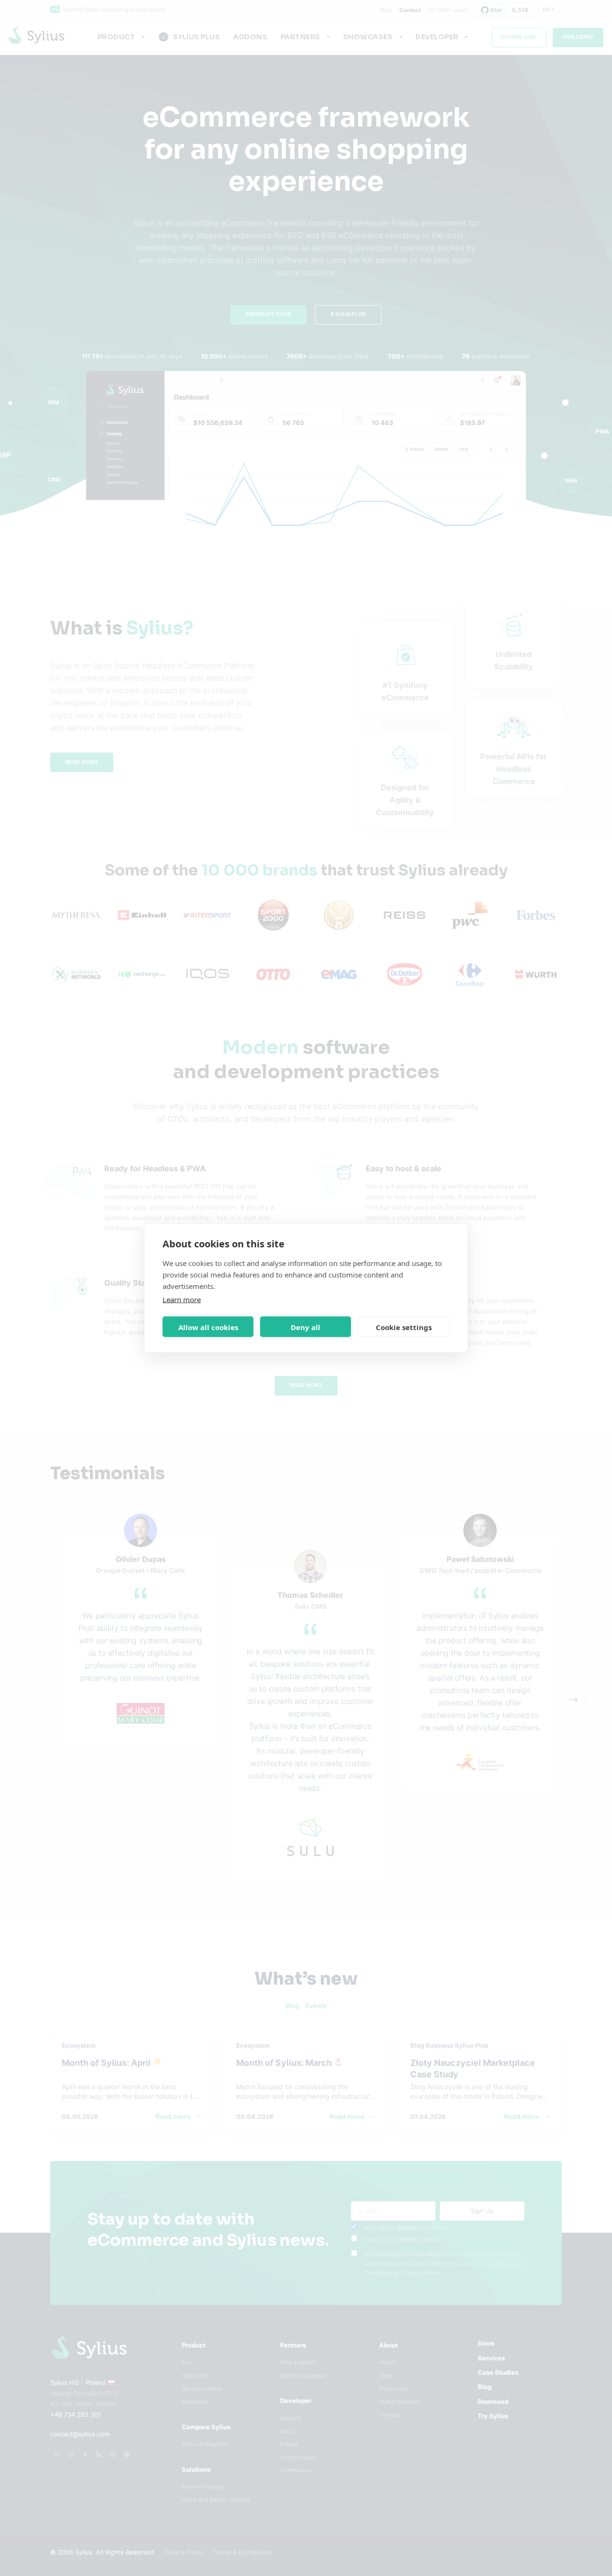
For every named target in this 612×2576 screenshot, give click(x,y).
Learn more (182, 1299)
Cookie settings (404, 1327)
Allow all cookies (208, 1327)
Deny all (306, 1327)
